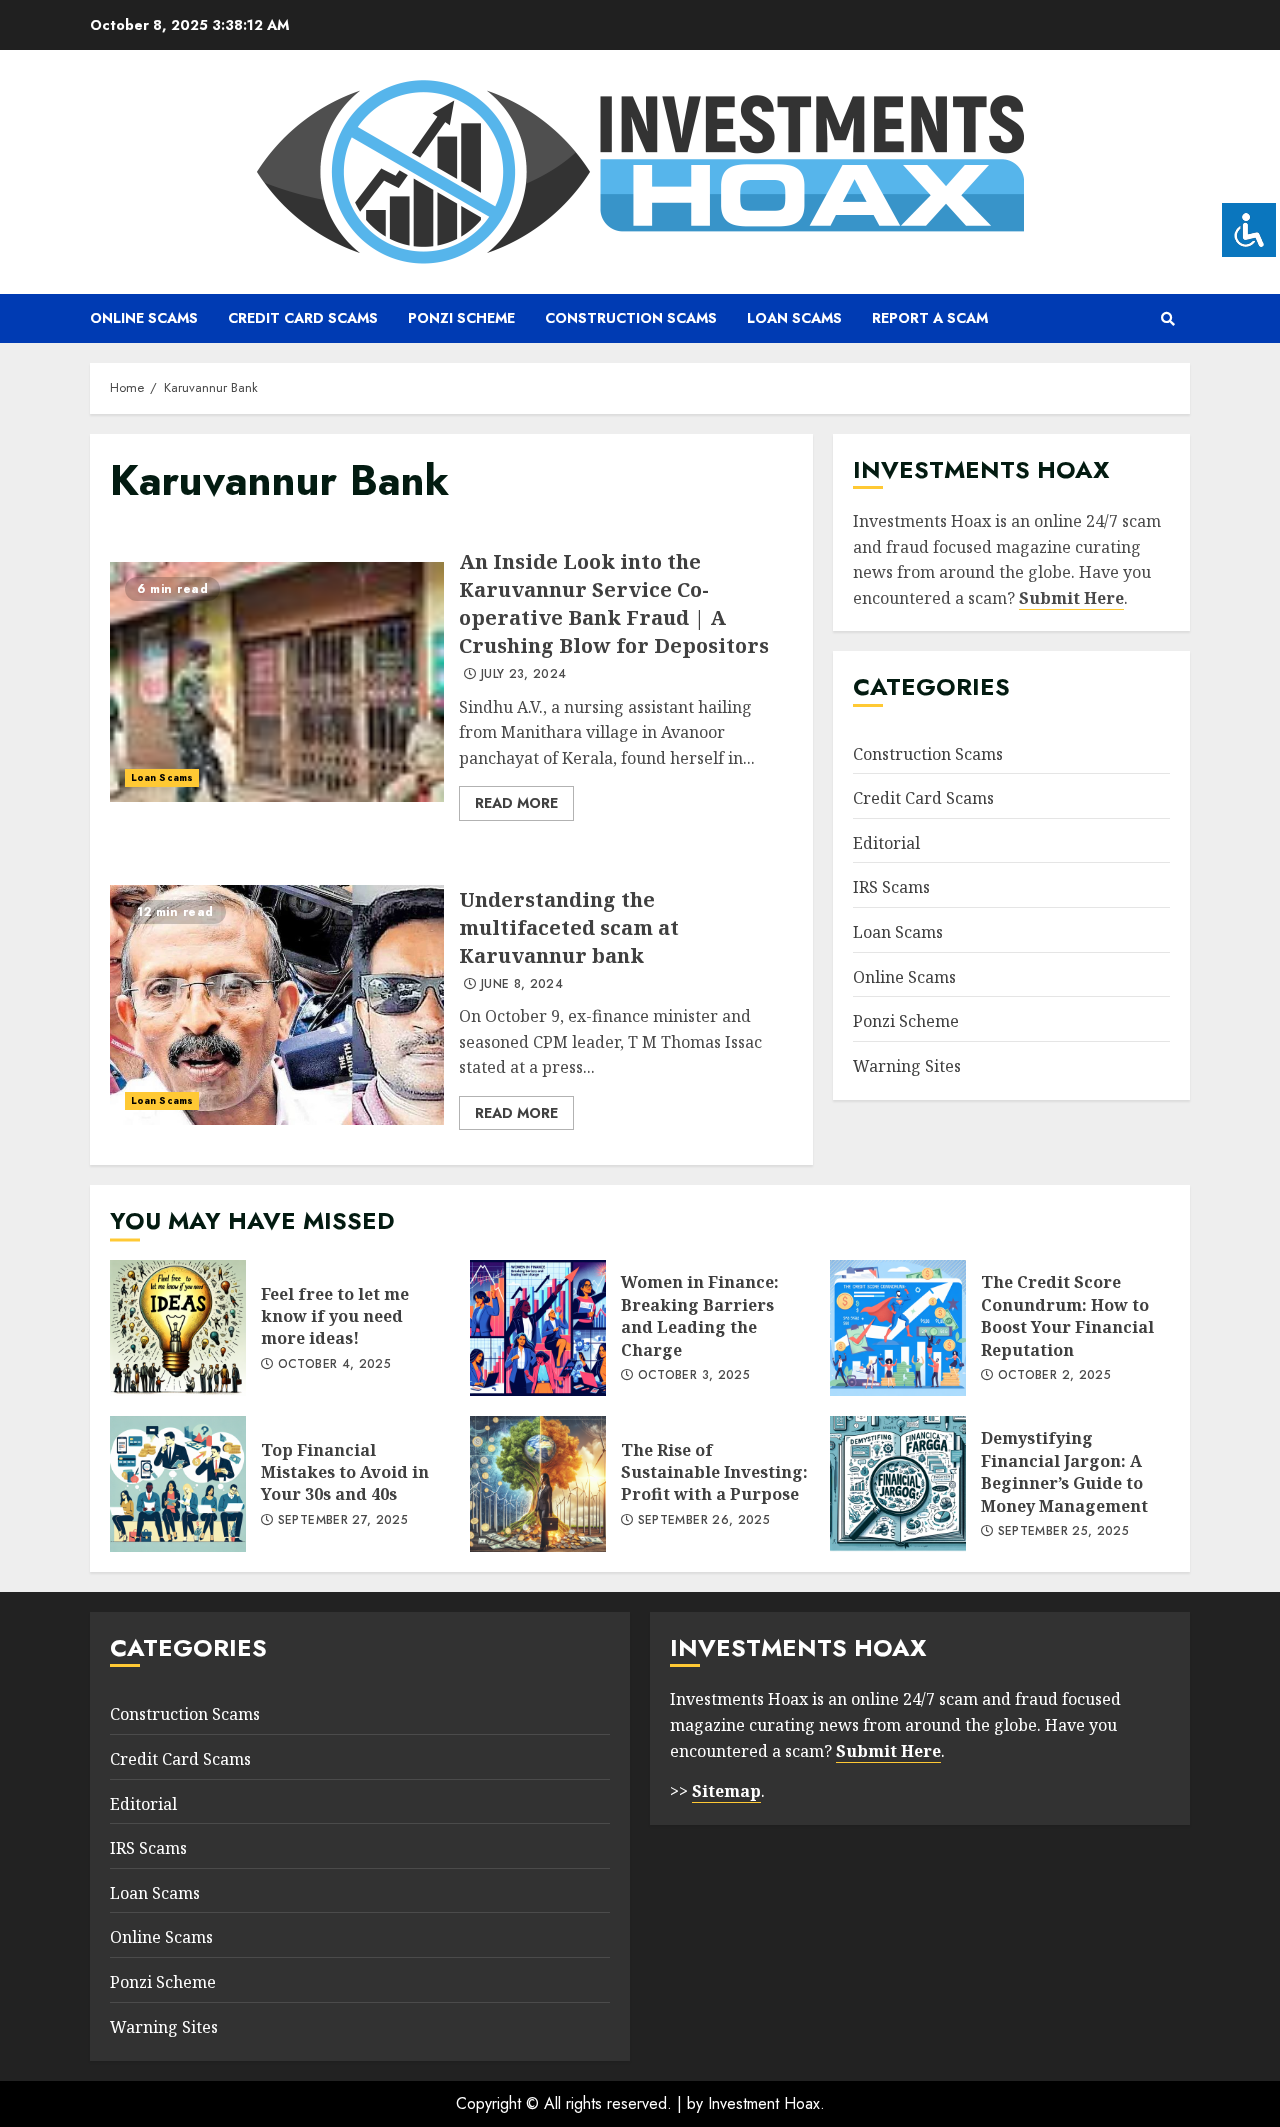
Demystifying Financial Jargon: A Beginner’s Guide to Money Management (898, 1484)
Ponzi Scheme (461, 318)
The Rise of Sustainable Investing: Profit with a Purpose (538, 1484)
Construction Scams (631, 318)
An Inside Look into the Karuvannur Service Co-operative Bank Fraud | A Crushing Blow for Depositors (277, 682)
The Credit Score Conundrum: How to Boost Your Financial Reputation (898, 1328)
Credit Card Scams (303, 318)
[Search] (1167, 319)
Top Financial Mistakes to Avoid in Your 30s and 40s (178, 1484)
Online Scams (144, 318)
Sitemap (726, 1791)
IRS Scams (891, 887)
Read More (516, 803)
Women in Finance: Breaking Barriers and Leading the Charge (538, 1328)
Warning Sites (907, 1066)
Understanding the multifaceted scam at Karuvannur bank (277, 1005)
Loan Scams (794, 318)
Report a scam (930, 318)
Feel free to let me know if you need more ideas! (178, 1328)
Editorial (886, 843)
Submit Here (1071, 598)
